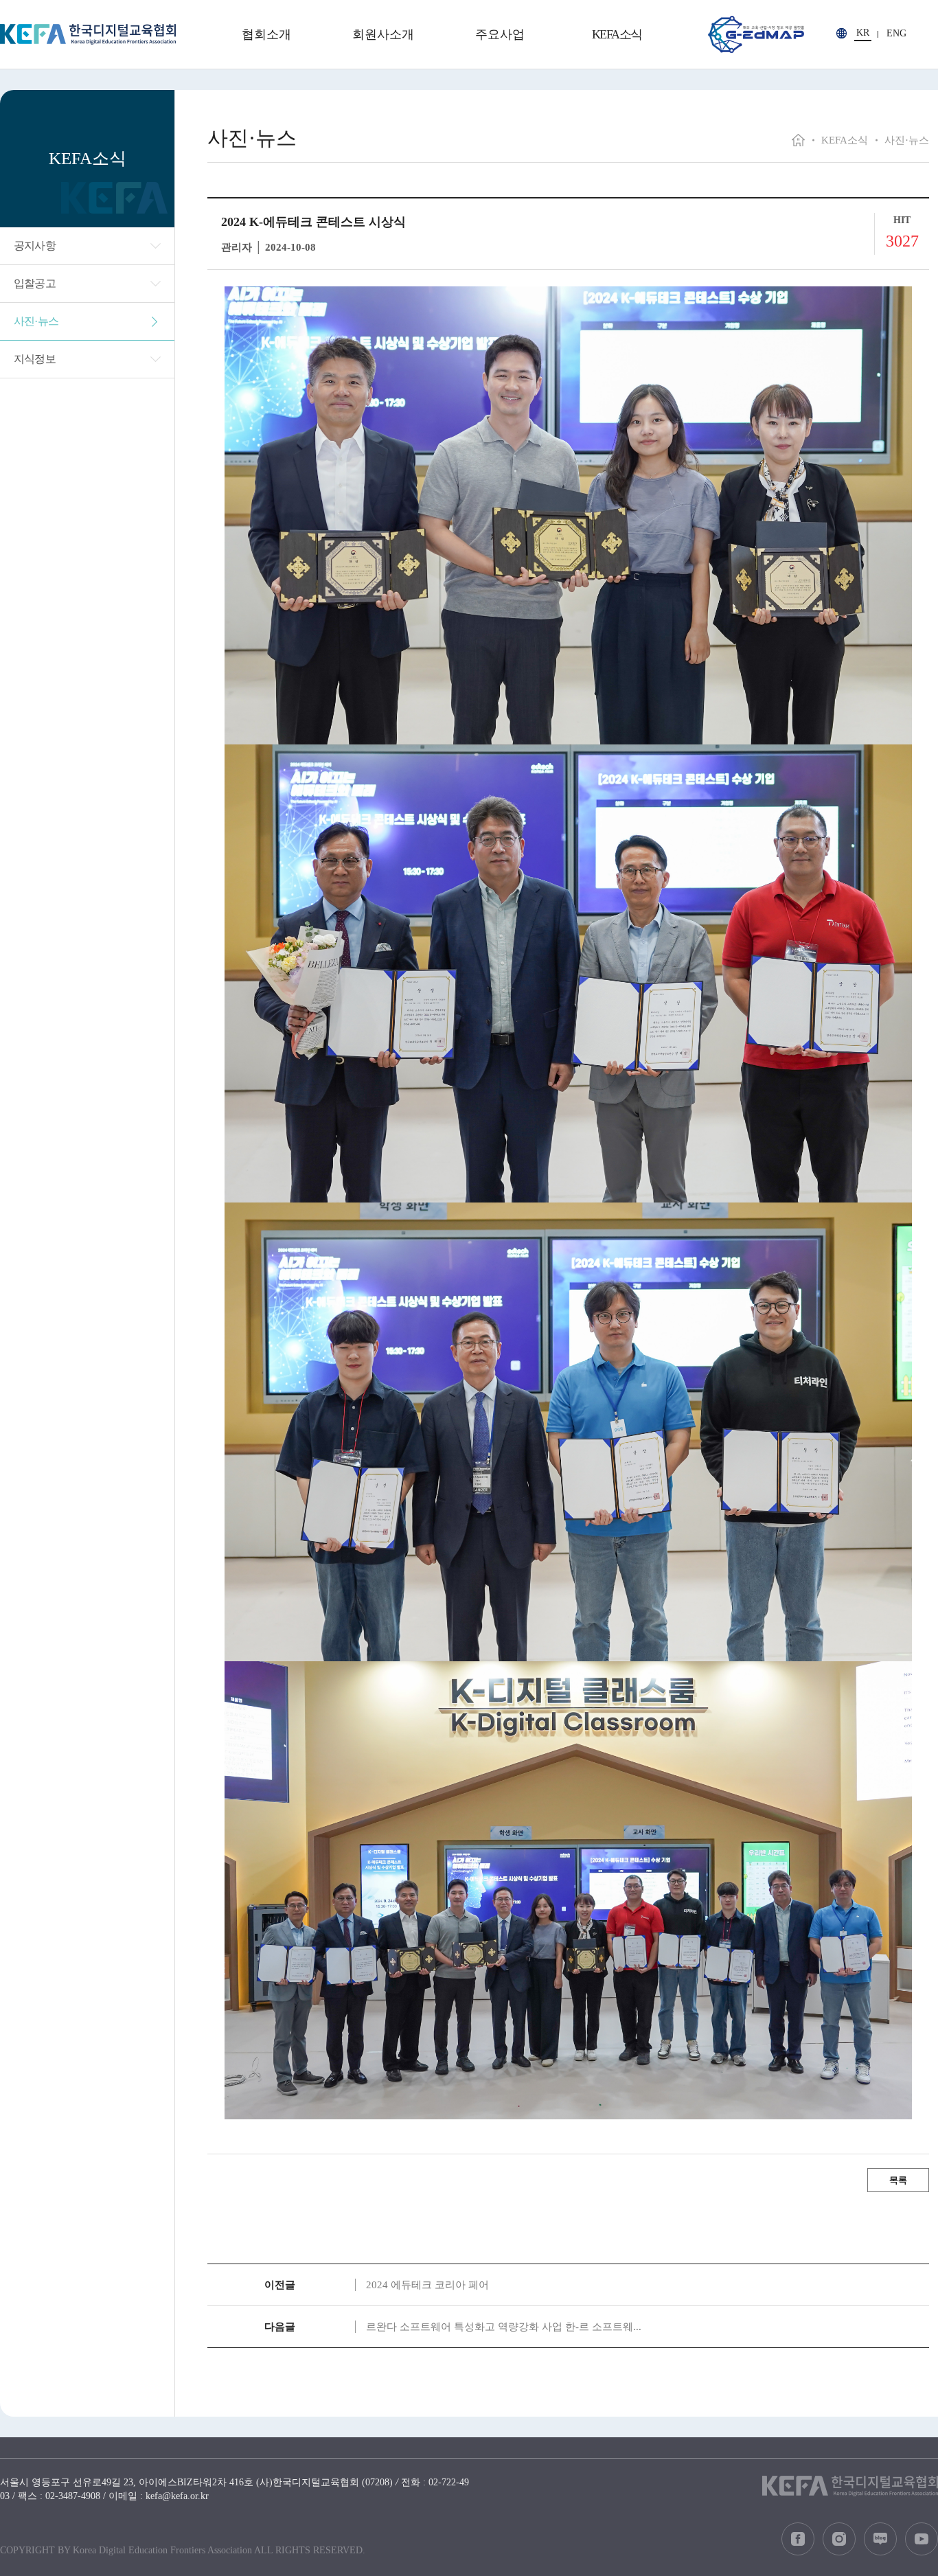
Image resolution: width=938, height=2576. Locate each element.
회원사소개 (383, 34)
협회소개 (266, 34)
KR (863, 33)
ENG (896, 34)
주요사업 (500, 34)
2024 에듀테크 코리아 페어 (427, 2285)
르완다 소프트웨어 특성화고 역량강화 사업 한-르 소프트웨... (504, 2327)
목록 (898, 2180)
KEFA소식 (617, 34)
